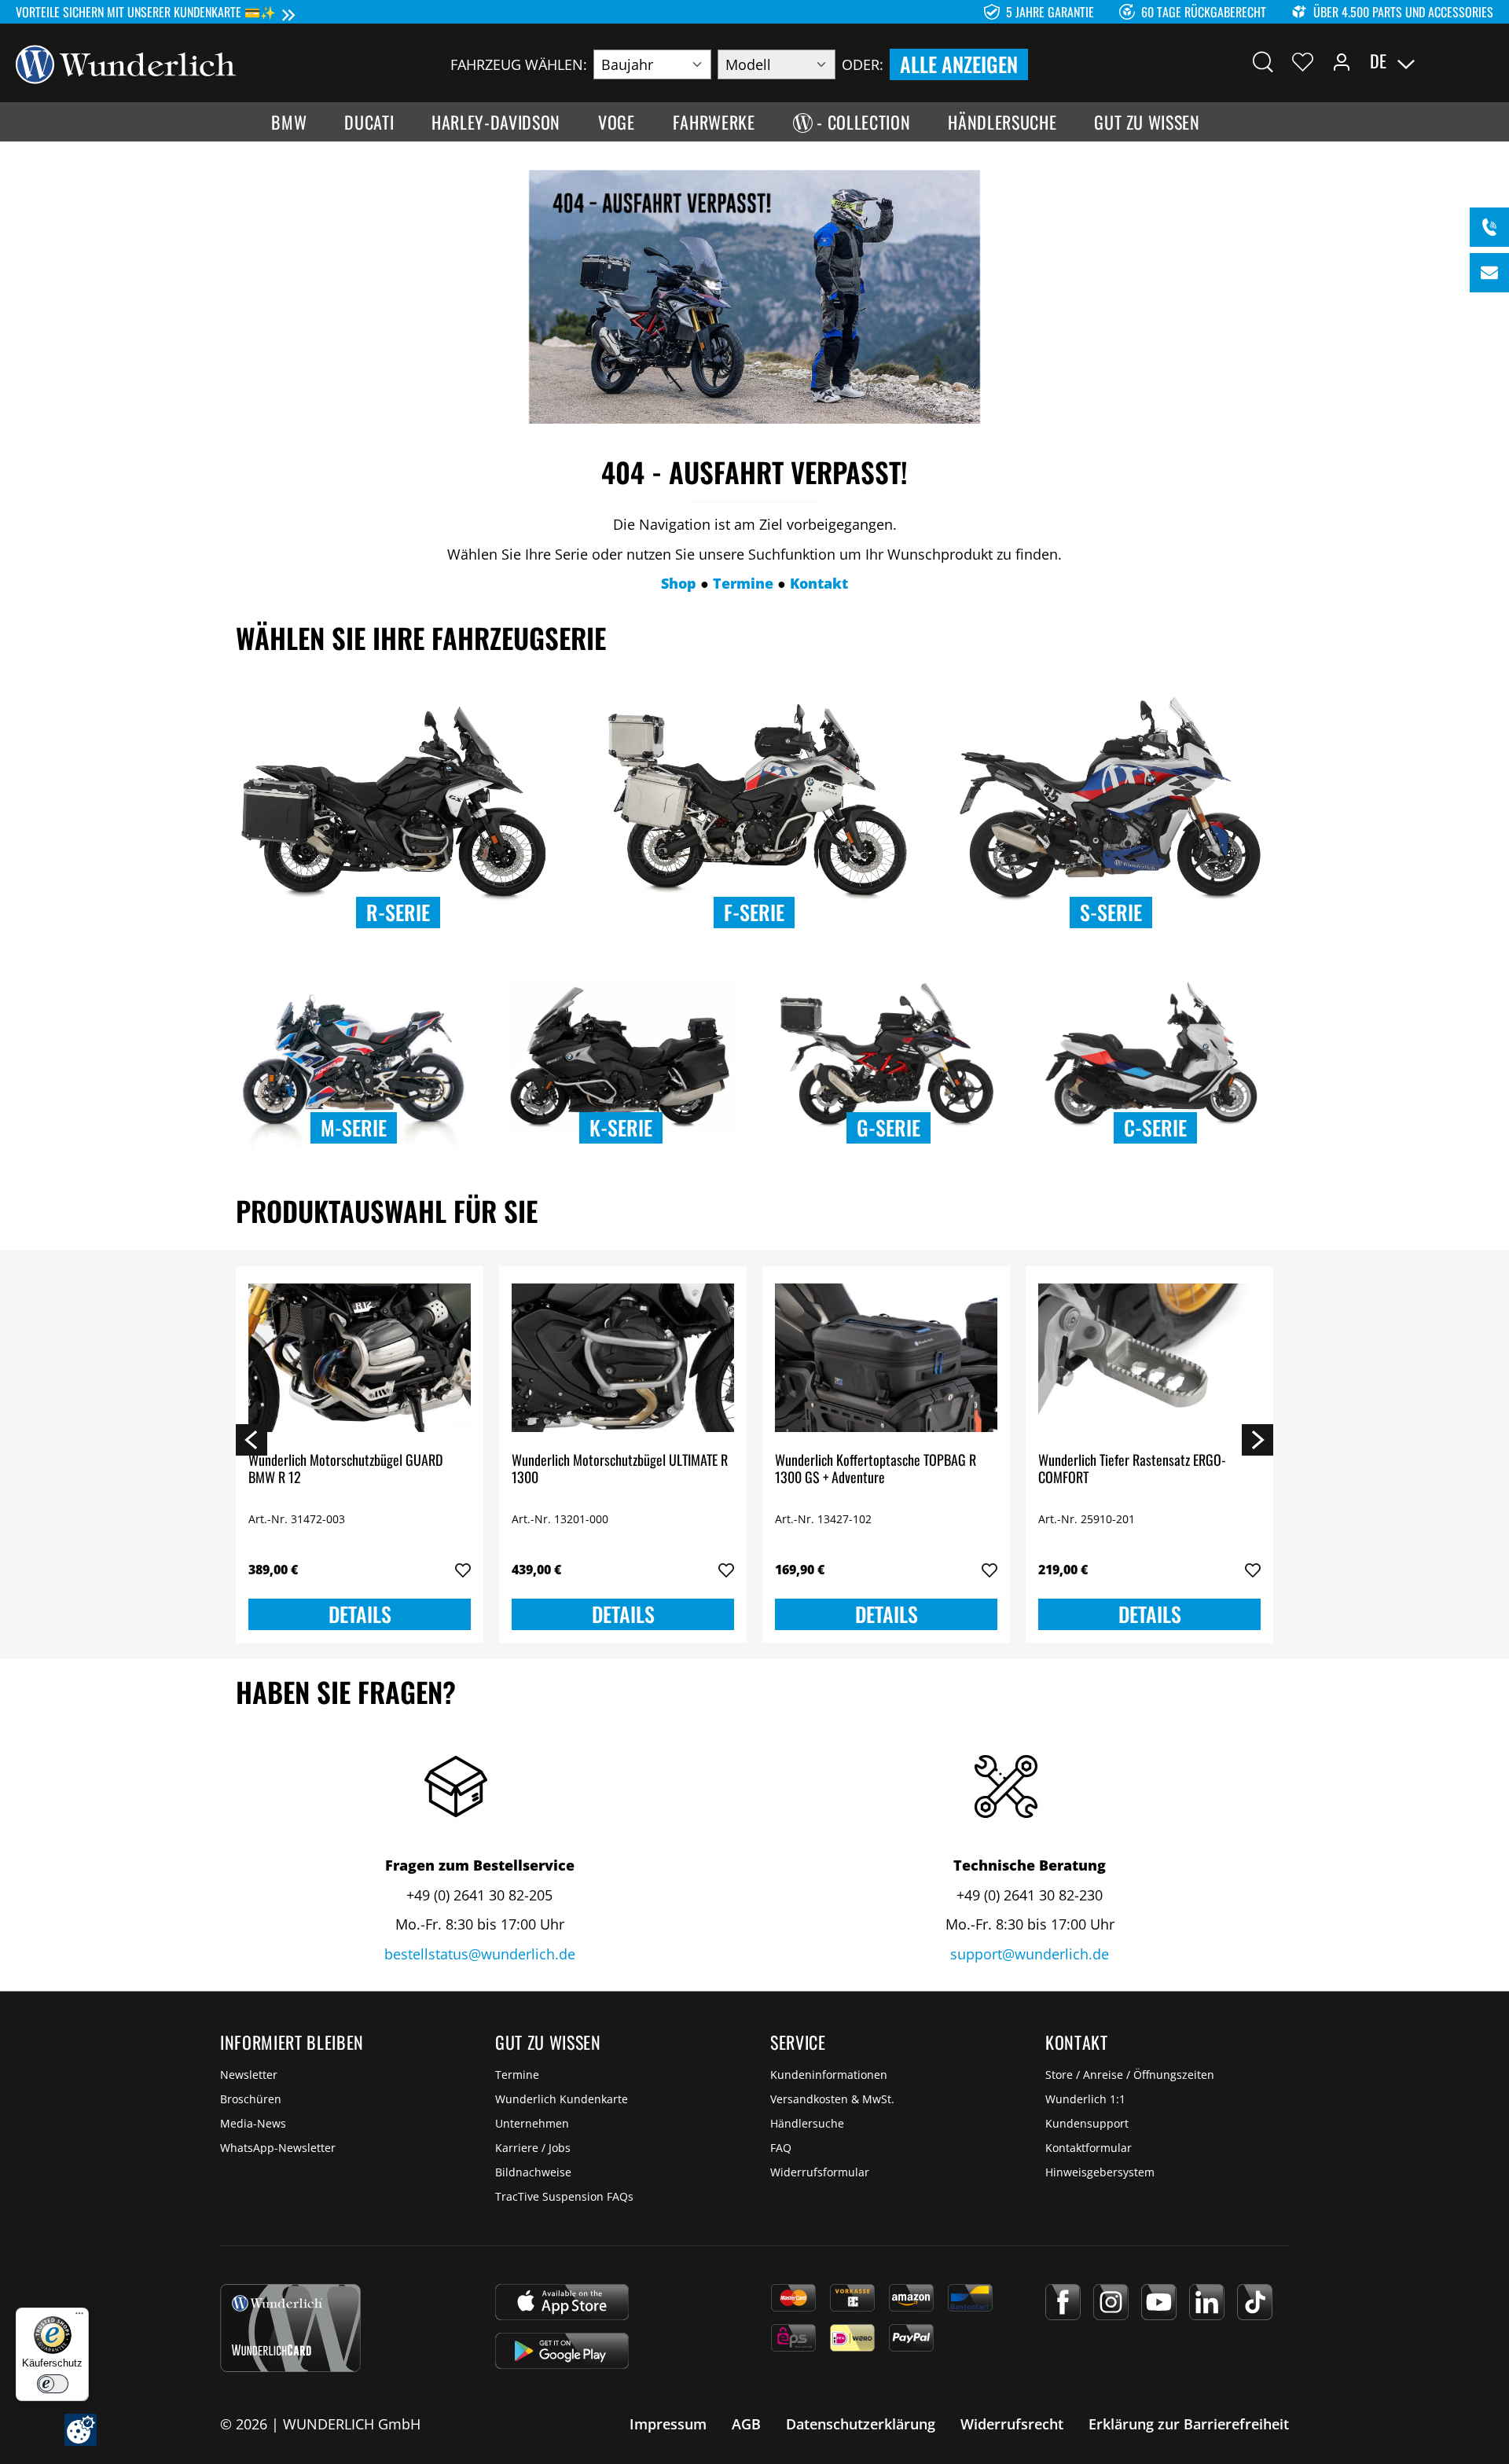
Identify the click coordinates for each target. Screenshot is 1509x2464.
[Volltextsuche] (1263, 61)
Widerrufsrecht (1012, 2424)
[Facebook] (1063, 2302)
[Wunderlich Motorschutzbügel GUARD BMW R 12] (360, 1357)
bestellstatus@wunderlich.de (480, 1954)
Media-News (253, 2123)
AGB (746, 2424)
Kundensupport (1087, 2123)
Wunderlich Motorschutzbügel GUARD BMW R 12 (345, 1469)
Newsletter (249, 2075)
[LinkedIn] (1207, 2302)
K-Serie (621, 1127)
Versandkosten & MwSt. (832, 2099)
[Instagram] (1111, 2302)
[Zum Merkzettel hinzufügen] (463, 1570)
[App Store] (562, 2302)
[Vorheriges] (251, 1439)
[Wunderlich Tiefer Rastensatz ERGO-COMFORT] (1149, 1357)
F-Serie (754, 912)
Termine (517, 2075)
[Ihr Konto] (1342, 61)
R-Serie (398, 912)
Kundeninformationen (829, 2075)
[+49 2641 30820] (1489, 227)
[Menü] (79, 2317)
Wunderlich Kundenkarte (562, 2099)
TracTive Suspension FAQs (564, 2196)
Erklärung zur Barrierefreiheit (1189, 2424)
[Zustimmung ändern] (81, 2430)
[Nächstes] (1257, 1439)
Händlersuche (807, 2123)
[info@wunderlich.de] (1489, 273)
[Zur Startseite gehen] (126, 63)
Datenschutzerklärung (861, 2424)
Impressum (668, 2424)
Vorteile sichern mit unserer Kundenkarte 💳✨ (146, 12)
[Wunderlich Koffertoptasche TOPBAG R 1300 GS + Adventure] (886, 1357)
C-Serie (1155, 1127)
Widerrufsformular (820, 2172)
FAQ (781, 2148)
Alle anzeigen (959, 64)
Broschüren (251, 2099)
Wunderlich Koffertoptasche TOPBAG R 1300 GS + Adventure (876, 1469)
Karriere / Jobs (533, 2148)
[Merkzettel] (1303, 61)
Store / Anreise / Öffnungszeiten (1130, 2075)
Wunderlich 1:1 (1085, 2099)
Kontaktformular (1089, 2148)
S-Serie (1111, 912)
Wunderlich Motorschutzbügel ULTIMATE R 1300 (620, 1469)
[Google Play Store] (562, 2351)
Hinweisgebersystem (1100, 2172)
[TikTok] (1255, 2302)
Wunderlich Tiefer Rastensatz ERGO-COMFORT (1132, 1469)
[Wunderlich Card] (290, 2328)
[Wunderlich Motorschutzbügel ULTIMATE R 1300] (623, 1357)
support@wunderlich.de (1030, 1954)
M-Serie (354, 1127)
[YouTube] (1159, 2302)
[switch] (53, 2384)
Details (360, 1614)
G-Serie (889, 1127)
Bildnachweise (533, 2172)
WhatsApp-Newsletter (278, 2148)
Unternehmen (532, 2123)
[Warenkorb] (1484, 61)
